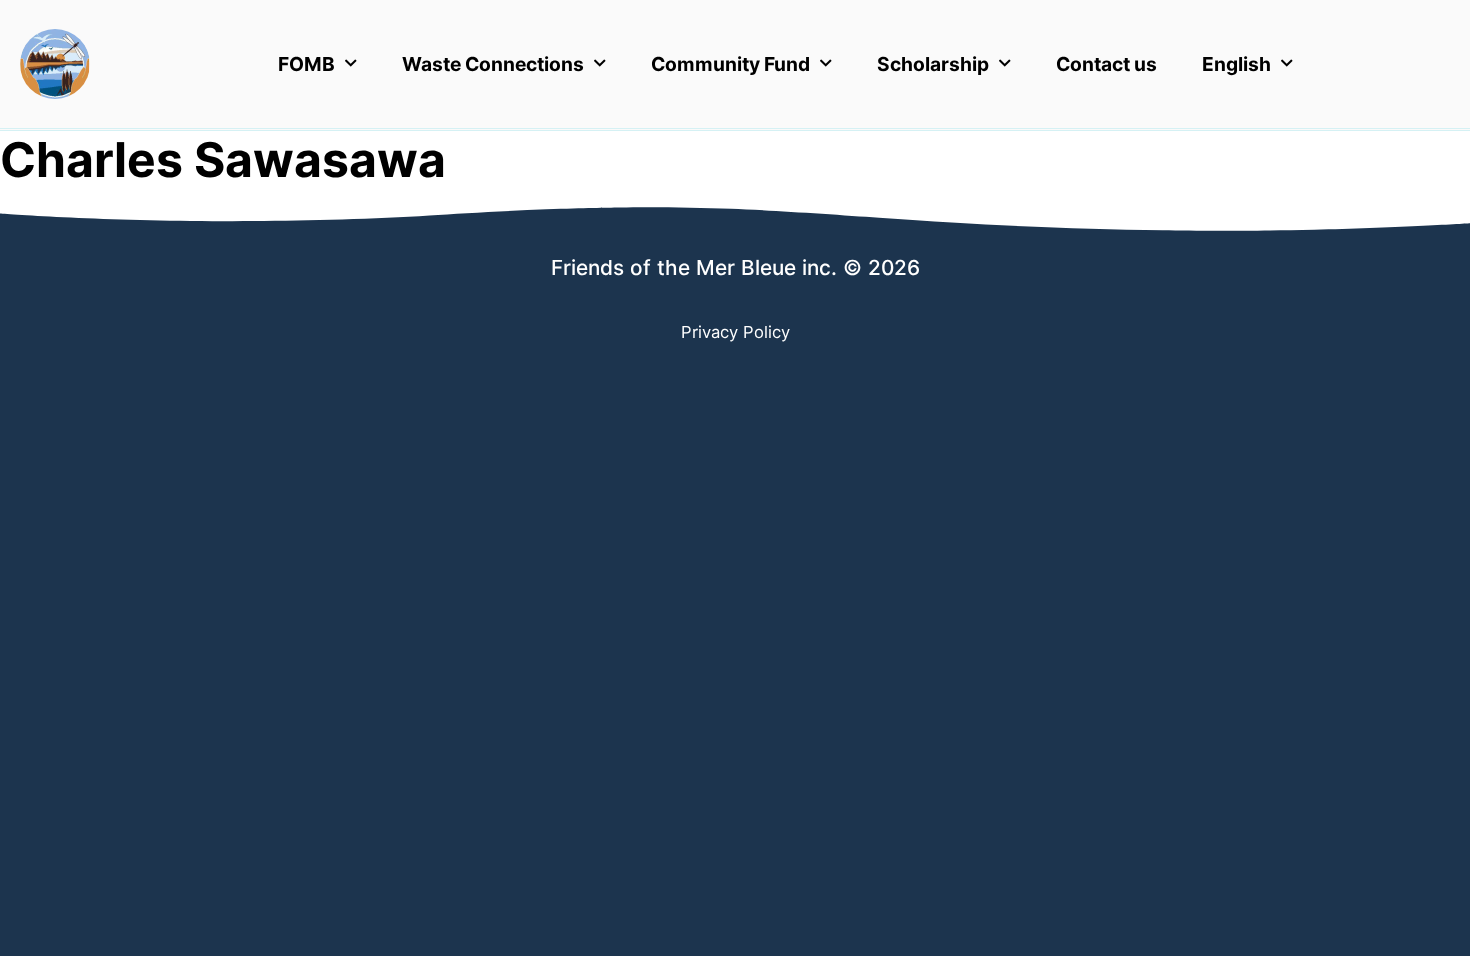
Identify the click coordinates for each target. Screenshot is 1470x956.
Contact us (1106, 64)
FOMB (306, 64)
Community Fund (730, 64)
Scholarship (933, 64)
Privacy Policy (735, 332)
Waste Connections (493, 64)
